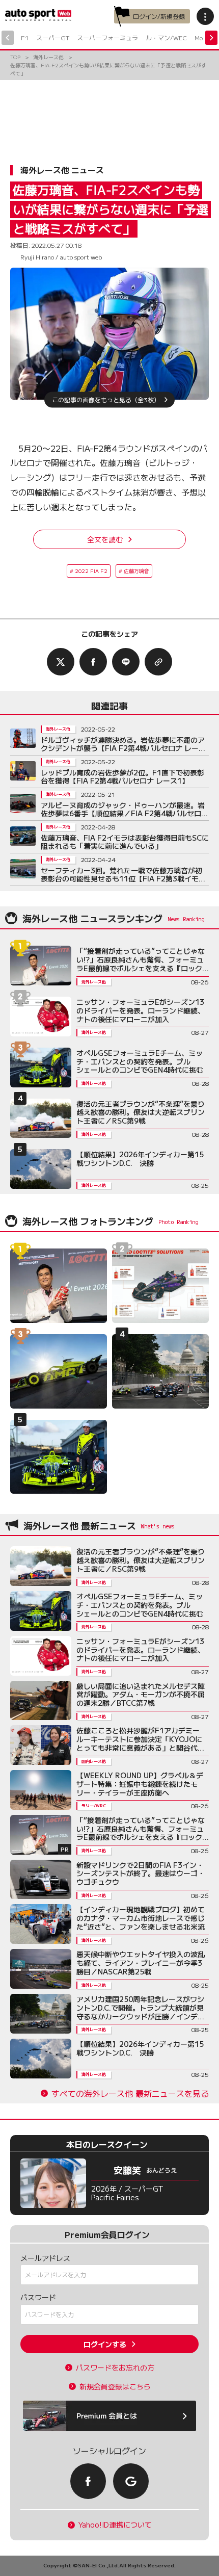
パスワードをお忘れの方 (115, 2368)
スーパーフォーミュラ (107, 37)
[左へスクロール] (8, 38)
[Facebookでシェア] (93, 662)
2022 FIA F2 (91, 571)
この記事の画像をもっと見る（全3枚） (106, 399)
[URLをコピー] (158, 662)
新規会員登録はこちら (115, 2387)
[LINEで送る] (126, 662)
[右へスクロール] (211, 38)
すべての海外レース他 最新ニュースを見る (130, 2093)
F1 (25, 37)
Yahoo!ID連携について (115, 2525)
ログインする (105, 2344)
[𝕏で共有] (61, 662)
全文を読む (105, 539)
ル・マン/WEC (166, 37)
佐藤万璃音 (136, 571)
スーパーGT (53, 37)
